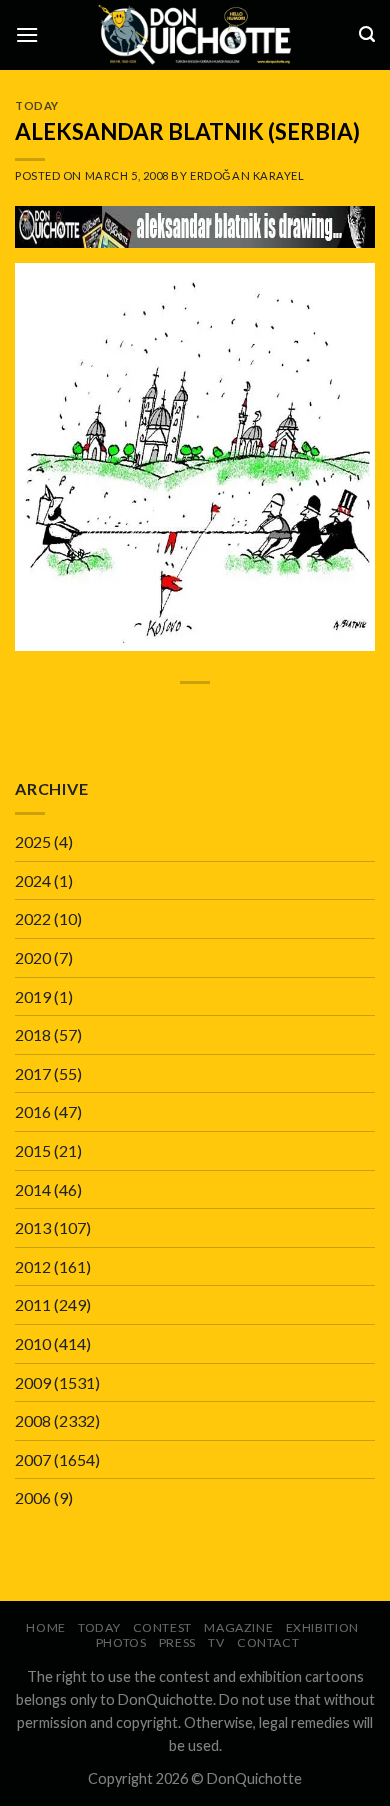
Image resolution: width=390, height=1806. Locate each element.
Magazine (238, 1627)
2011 (33, 1304)
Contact (268, 1642)
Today (37, 105)
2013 (33, 1227)
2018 (33, 1034)
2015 (33, 1150)
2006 (33, 1497)
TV (216, 1642)
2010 (33, 1343)
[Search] (367, 34)
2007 (33, 1459)
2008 (33, 1420)
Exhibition (322, 1627)
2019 (33, 996)
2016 (33, 1111)
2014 (33, 1189)
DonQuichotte (254, 1778)
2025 (33, 841)
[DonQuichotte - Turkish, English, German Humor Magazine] (195, 34)
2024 (33, 880)
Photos (121, 1642)
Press (177, 1642)
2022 (33, 918)
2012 (33, 1266)
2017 (33, 1073)
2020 (33, 957)
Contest (162, 1627)
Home (45, 1627)
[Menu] (27, 34)
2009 (33, 1382)
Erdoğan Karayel (247, 175)
